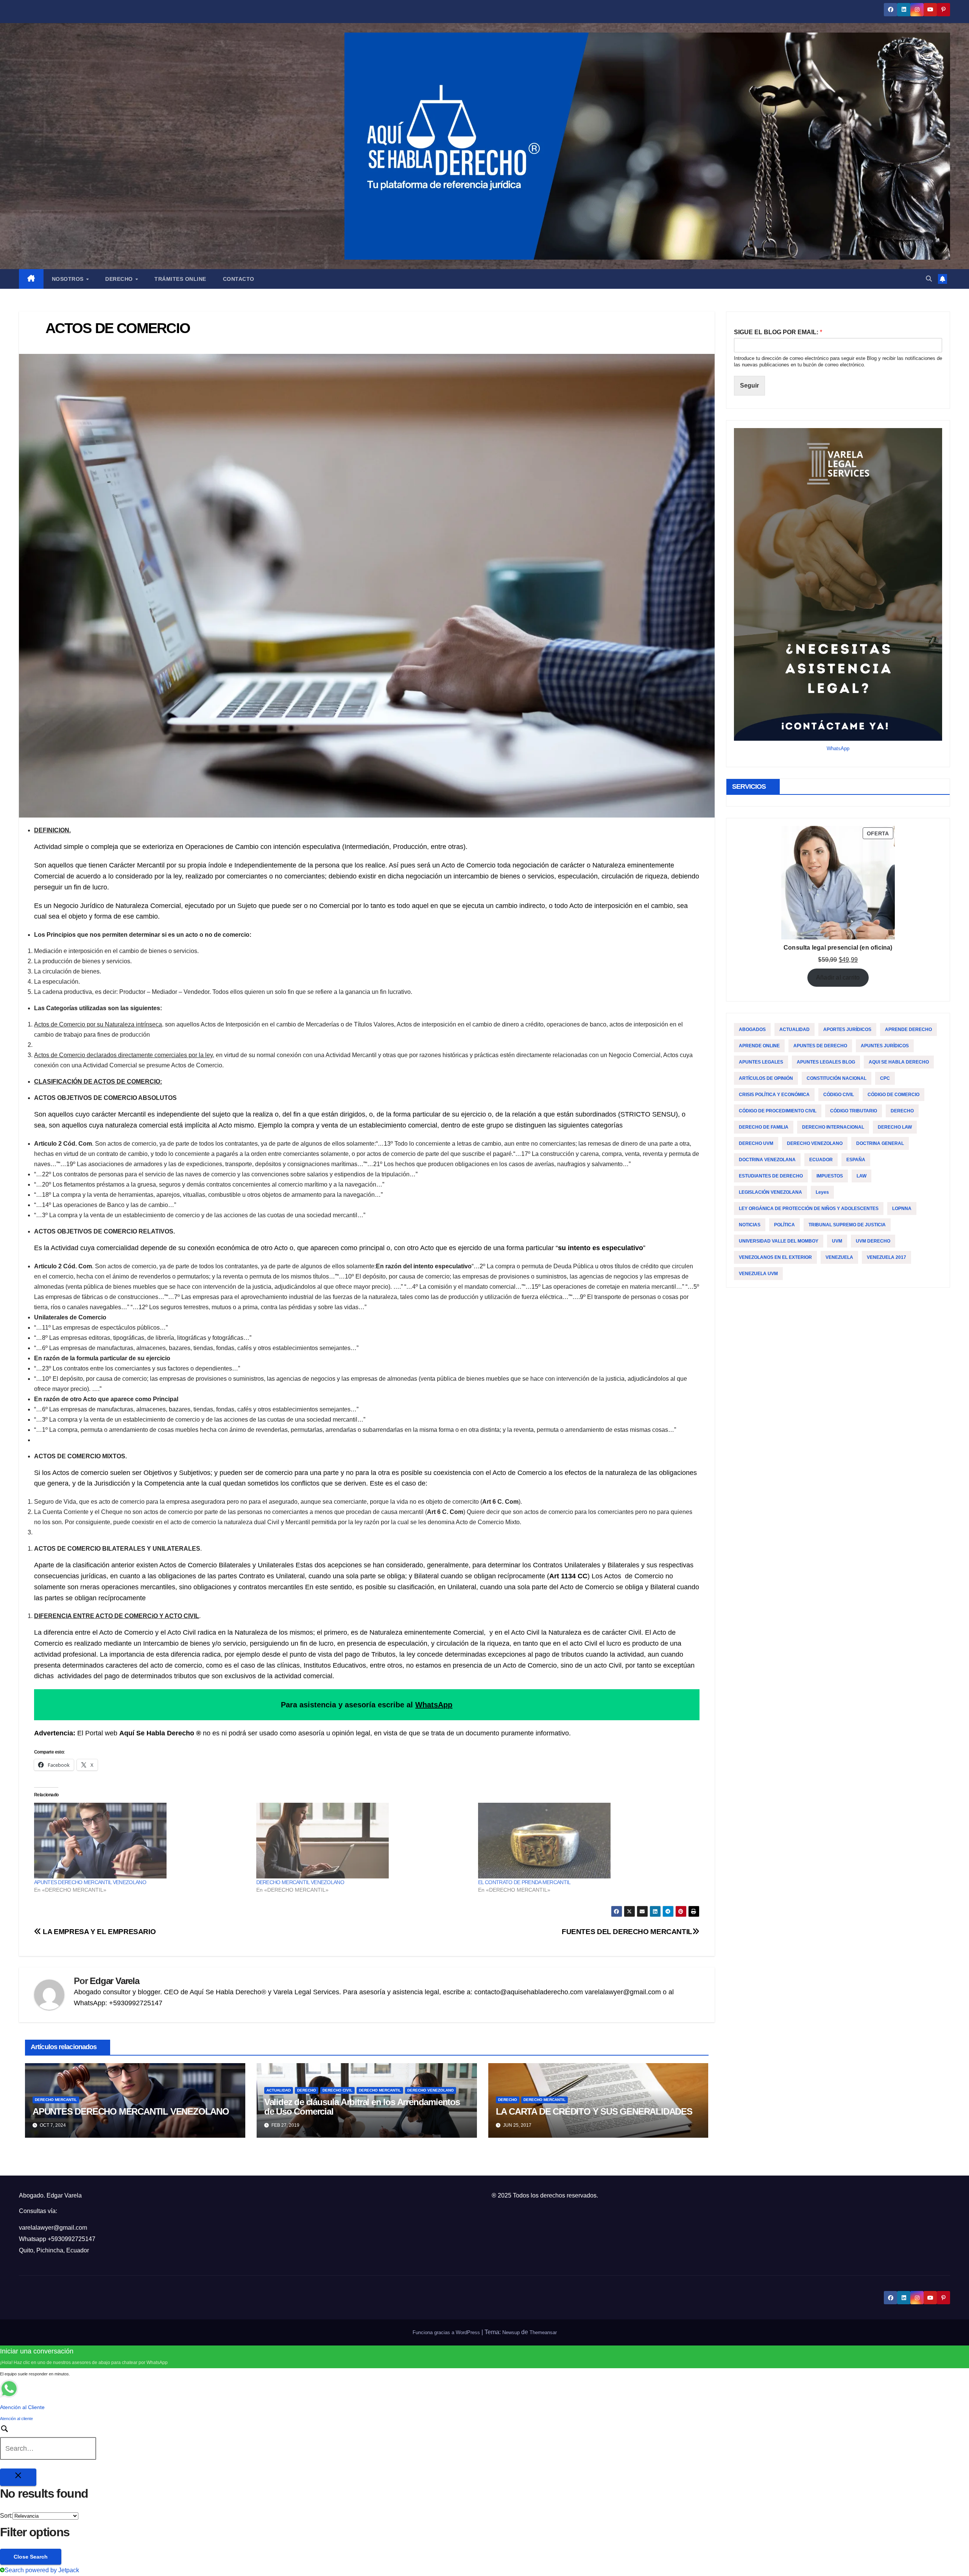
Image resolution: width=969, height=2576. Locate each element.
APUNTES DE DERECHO (820, 1046)
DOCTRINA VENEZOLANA (767, 1160)
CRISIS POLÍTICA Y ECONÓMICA (774, 1095)
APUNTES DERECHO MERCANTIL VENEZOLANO (90, 1882)
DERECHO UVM (756, 1143)
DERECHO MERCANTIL (56, 2100)
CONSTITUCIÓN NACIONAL (837, 1078)
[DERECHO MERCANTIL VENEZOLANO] (364, 1841)
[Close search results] (18, 2477)
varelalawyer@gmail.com (53, 2228)
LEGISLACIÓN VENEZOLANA (770, 1192)
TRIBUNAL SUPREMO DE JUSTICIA (847, 1225)
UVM (837, 1241)
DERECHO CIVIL (337, 2090)
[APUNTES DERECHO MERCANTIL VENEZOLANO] (141, 1841)
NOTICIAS (750, 1225)
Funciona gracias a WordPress (447, 2332)
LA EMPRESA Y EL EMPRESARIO (98, 1932)
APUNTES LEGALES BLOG (826, 1062)
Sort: (6, 2516)
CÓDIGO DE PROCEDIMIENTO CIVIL (778, 1111)
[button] (929, 279)
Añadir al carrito (838, 977)
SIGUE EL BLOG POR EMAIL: (778, 332)
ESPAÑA (856, 1160)
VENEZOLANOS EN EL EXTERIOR (775, 1257)
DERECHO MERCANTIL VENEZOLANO (300, 1882)
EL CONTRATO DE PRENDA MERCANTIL (524, 1882)
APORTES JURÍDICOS (847, 1029)
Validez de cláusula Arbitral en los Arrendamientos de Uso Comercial (362, 2107)
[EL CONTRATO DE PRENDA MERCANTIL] (585, 1841)
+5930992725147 (72, 2239)
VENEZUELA (839, 1257)
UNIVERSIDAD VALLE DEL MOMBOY (779, 1241)
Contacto (239, 279)
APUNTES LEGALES (761, 1062)
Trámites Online (180, 279)
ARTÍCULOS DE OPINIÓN (766, 1078)
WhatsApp (434, 1705)
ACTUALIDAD (279, 2090)
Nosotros (69, 279)
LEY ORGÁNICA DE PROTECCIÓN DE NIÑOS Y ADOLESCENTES (809, 1209)
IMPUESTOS (830, 1176)
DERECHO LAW (895, 1127)
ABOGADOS (752, 1029)
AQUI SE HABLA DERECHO (899, 1062)
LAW (862, 1176)
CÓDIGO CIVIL (839, 1095)
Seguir (749, 385)
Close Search (31, 2557)
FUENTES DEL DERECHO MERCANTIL (627, 1932)
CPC (885, 1078)
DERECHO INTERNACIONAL (833, 1127)
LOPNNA (902, 1209)
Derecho (120, 279)
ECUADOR (821, 1160)
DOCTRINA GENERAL (880, 1143)
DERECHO (307, 2090)
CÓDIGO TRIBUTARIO (854, 1111)
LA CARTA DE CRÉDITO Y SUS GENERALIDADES (594, 2111)
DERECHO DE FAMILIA (764, 1127)
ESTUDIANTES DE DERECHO (771, 1176)
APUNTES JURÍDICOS (885, 1046)
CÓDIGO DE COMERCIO (893, 1095)
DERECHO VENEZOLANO (431, 2090)
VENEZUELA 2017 (886, 1257)
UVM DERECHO (873, 1241)
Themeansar (543, 2332)
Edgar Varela (115, 1981)
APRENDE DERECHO (908, 1029)
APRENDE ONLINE (759, 1046)
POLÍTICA (784, 1225)
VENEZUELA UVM (758, 1274)
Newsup (511, 2332)
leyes (822, 1192)
